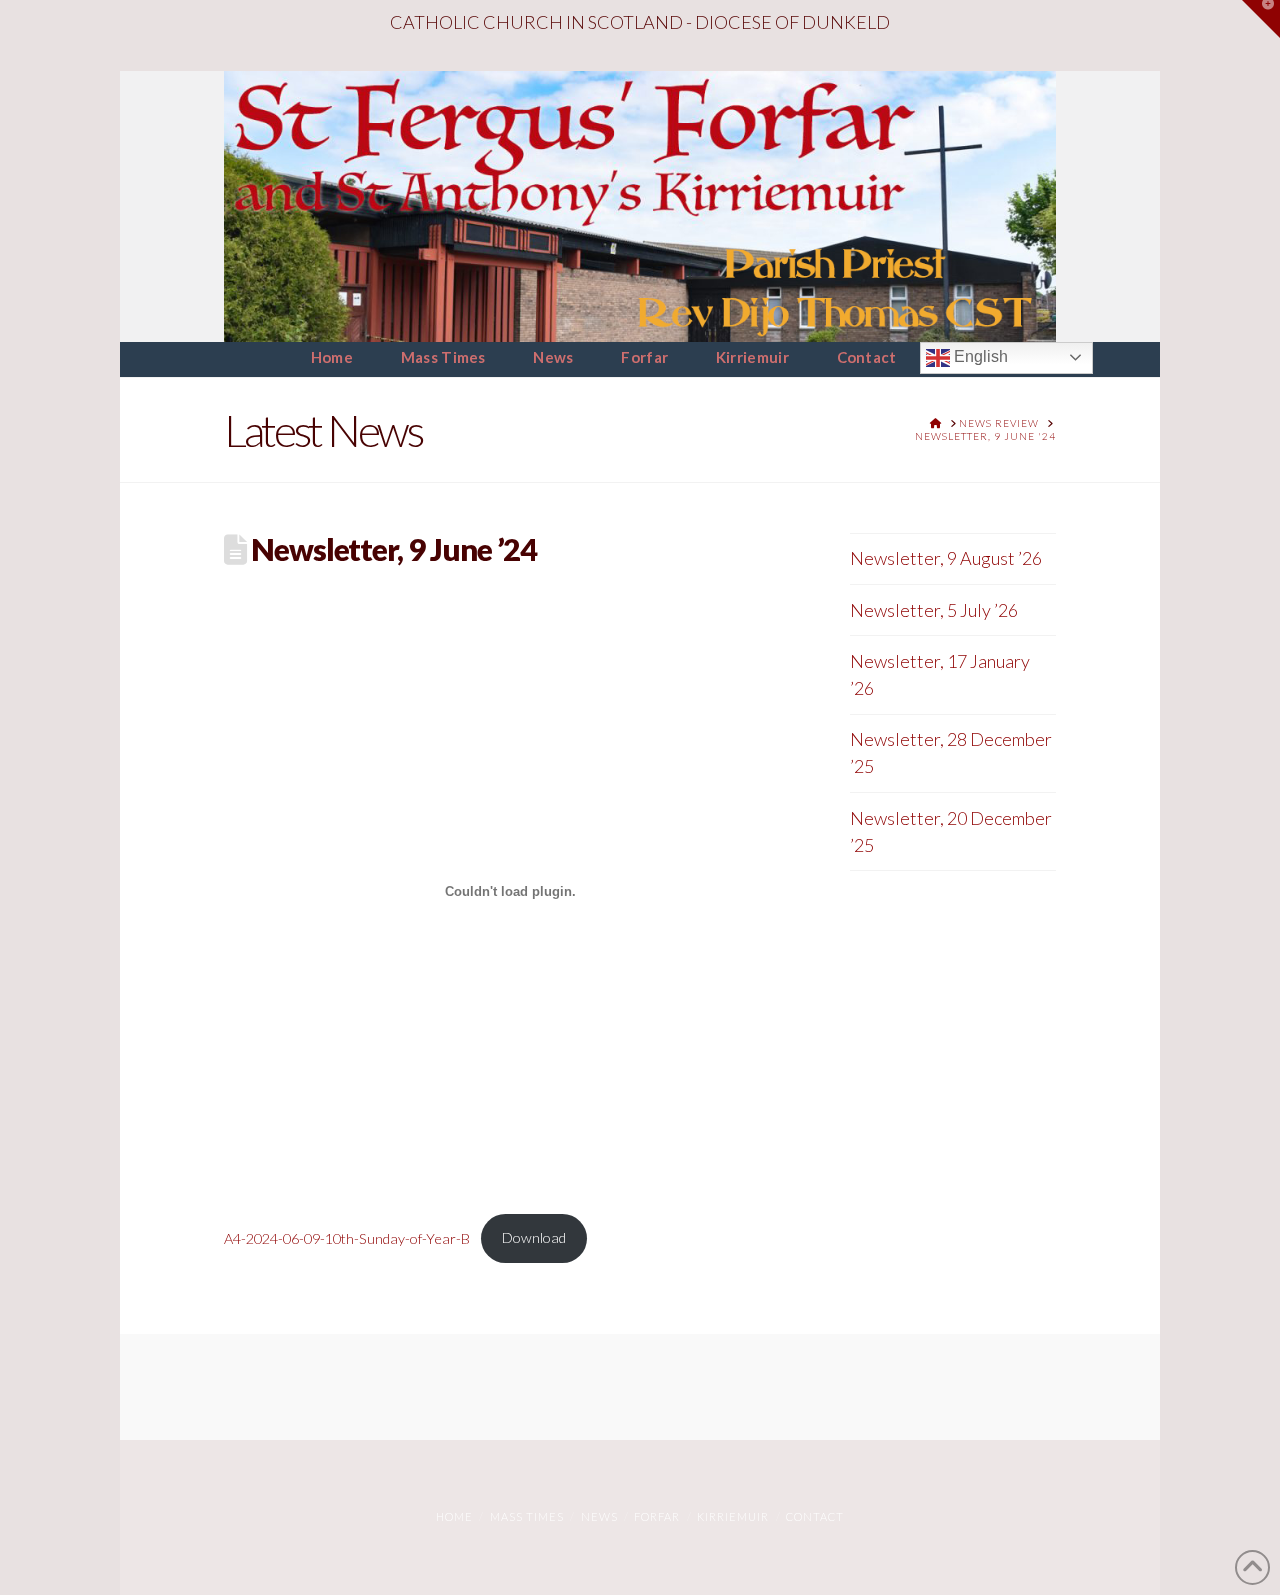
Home (454, 1516)
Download (534, 1237)
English (979, 356)
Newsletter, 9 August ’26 (946, 558)
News (599, 1516)
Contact (815, 1516)
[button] (1261, 19)
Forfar (657, 1516)
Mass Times (527, 1516)
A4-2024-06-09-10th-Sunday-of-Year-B (347, 1237)
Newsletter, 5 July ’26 (934, 610)
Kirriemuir (733, 1516)
